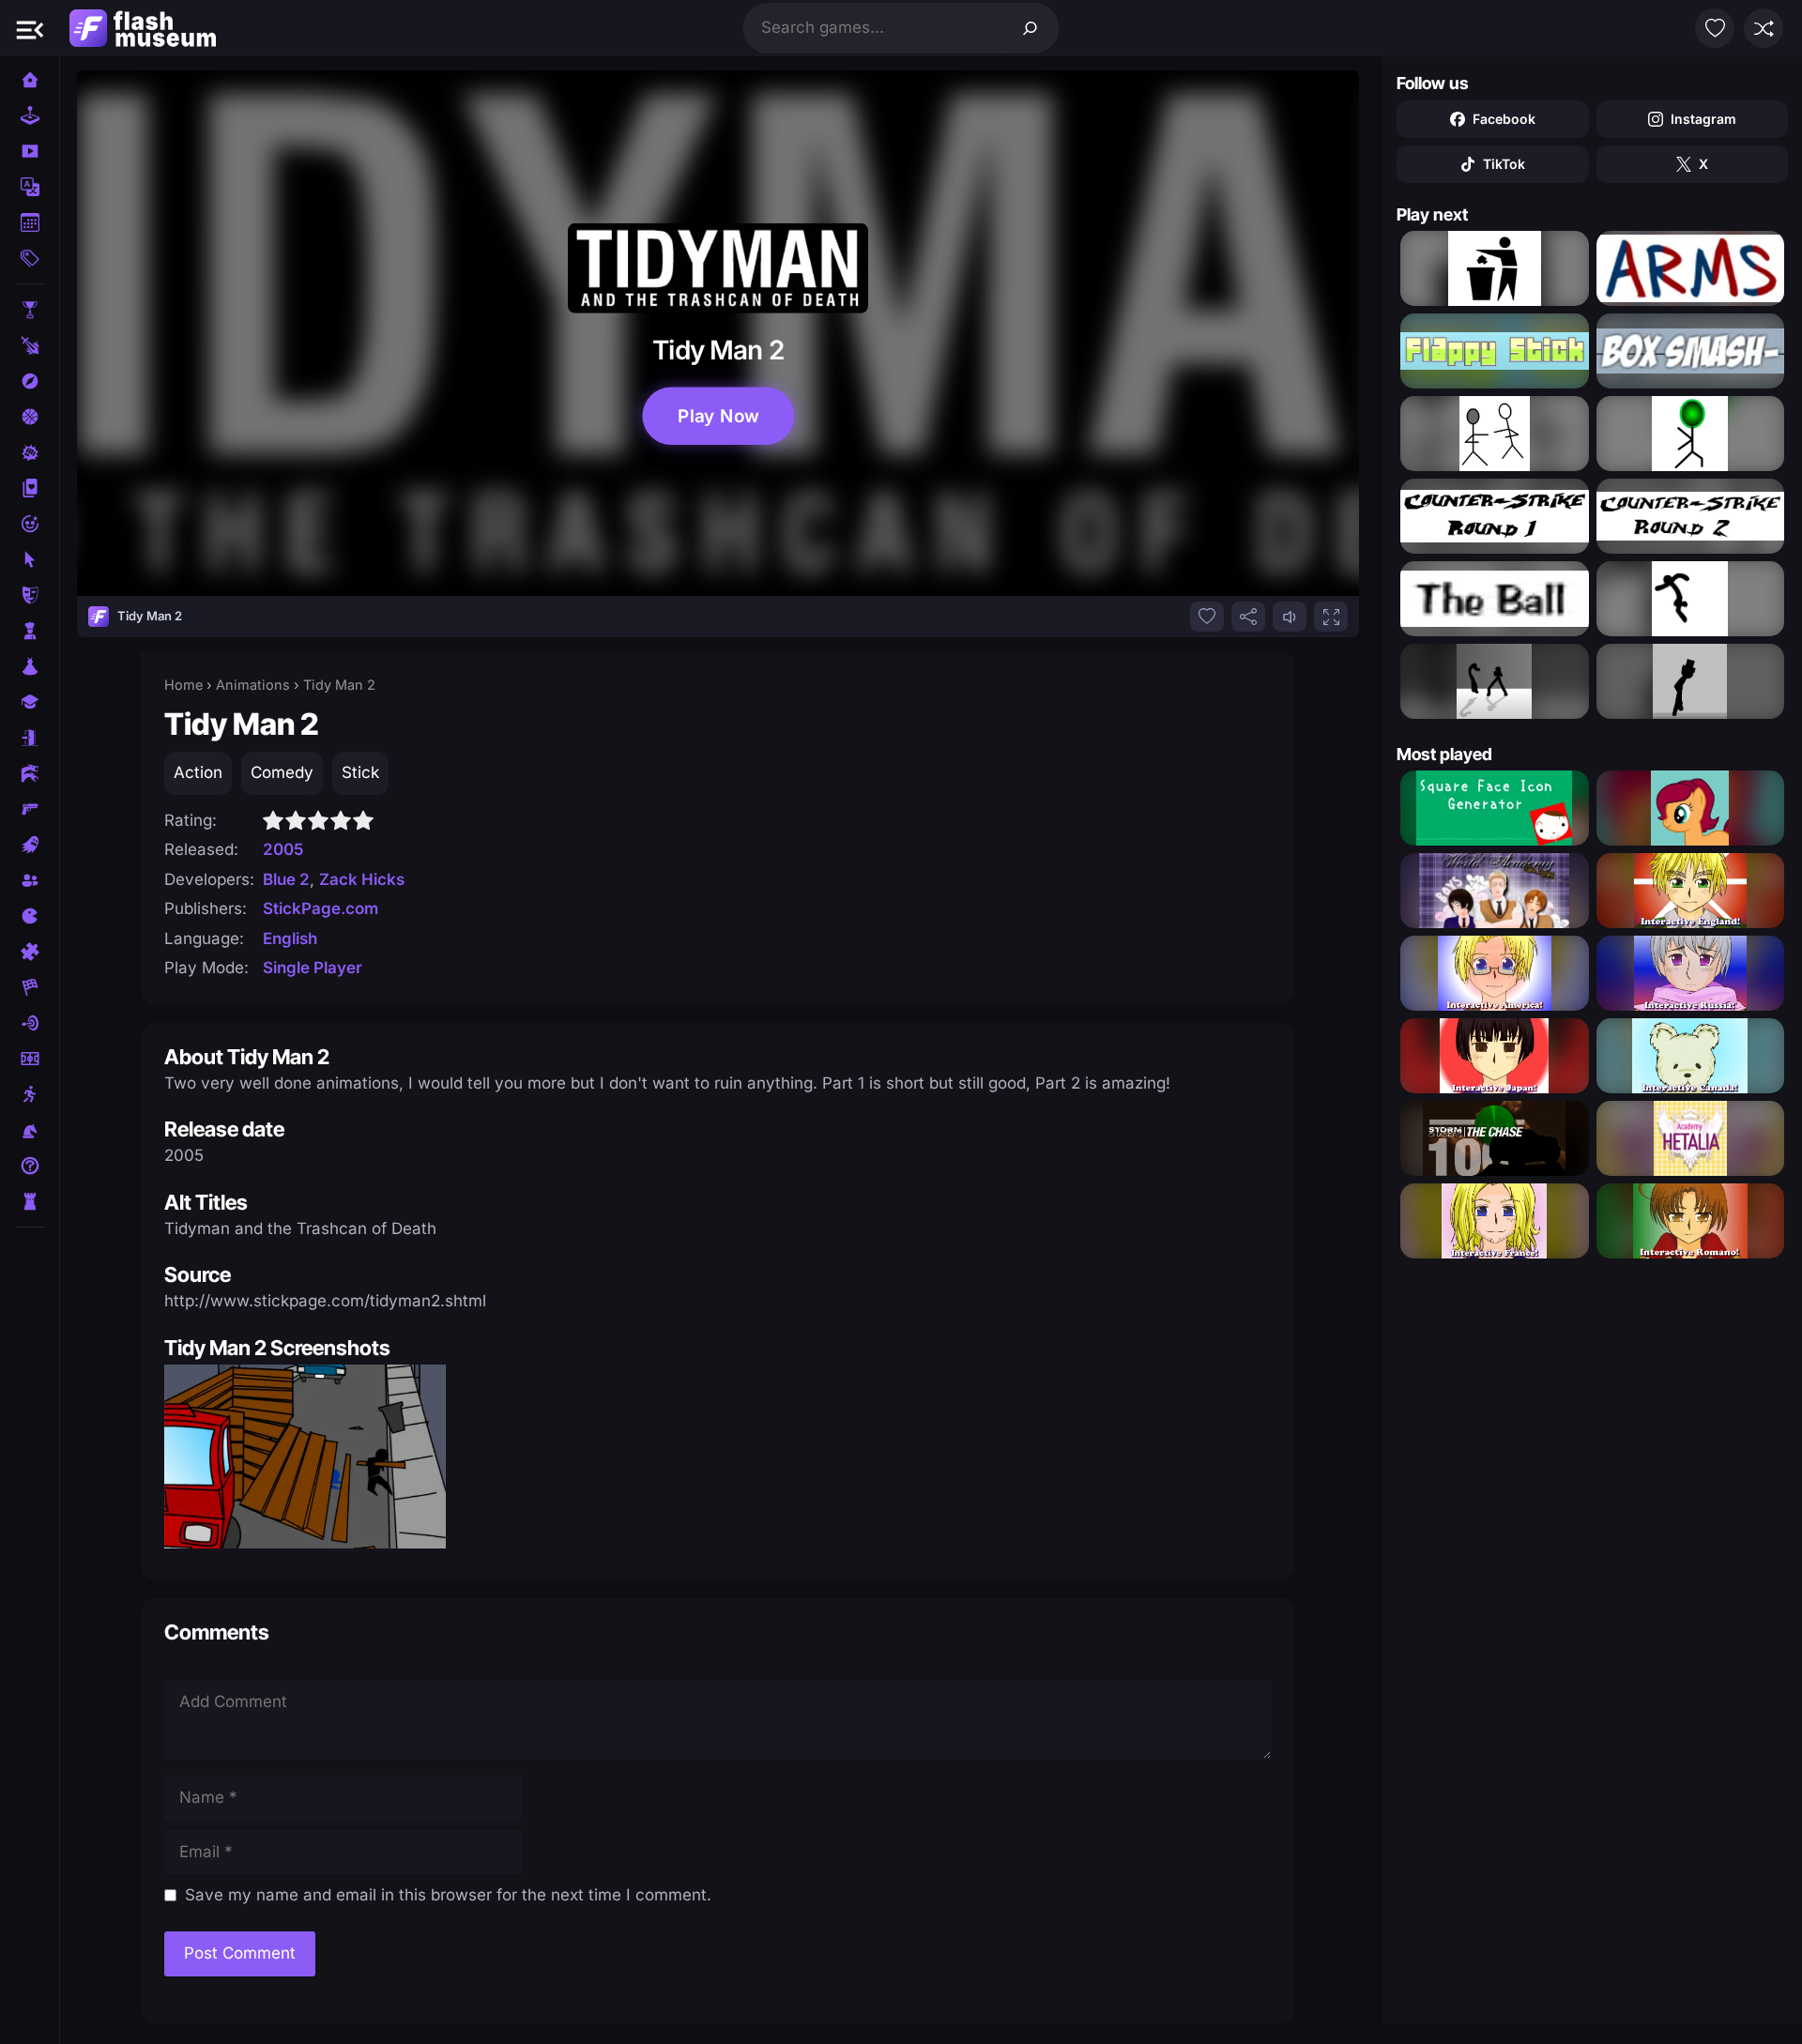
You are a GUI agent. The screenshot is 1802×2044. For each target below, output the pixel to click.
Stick (360, 772)
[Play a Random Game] (1764, 28)
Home (183, 685)
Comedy (282, 772)
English (290, 938)
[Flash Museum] (143, 28)
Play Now (718, 416)
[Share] (1248, 617)
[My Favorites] (1715, 28)
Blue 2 (286, 879)
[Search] (1031, 28)
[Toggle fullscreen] (1331, 617)
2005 (283, 849)
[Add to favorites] (1207, 617)
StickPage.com (321, 908)
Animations (253, 685)
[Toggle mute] (1290, 617)
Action (198, 772)
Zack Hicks (362, 879)
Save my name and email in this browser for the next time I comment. (448, 1895)
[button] (30, 28)
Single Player (313, 968)
